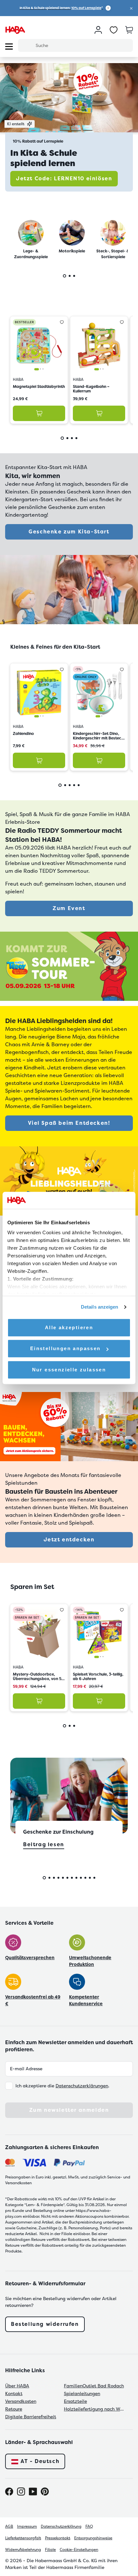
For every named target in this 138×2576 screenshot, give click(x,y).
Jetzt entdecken (69, 1540)
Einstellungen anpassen (65, 1348)
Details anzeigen (100, 1307)
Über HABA (17, 2386)
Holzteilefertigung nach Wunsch (95, 2409)
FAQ (89, 2526)
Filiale (50, 2550)
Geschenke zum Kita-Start (69, 532)
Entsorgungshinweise (93, 2538)
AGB (9, 2526)
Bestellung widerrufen (45, 2324)
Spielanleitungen (82, 2393)
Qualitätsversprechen (30, 1958)
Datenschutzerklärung (61, 2526)
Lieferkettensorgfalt (23, 2538)
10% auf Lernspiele (86, 8)
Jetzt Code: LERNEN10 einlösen (64, 179)
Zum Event (69, 908)
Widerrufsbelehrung (23, 2550)
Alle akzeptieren (69, 1327)
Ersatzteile (75, 2401)
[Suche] (27, 45)
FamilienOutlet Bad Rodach (94, 2386)
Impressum (27, 2526)
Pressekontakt (58, 2538)
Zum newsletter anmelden (69, 2110)
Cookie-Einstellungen (79, 2550)
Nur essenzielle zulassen (69, 1370)
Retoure (14, 2409)
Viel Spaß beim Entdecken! (69, 1123)
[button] (131, 8)
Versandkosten (21, 2401)
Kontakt (14, 2393)
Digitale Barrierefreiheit (31, 2417)
